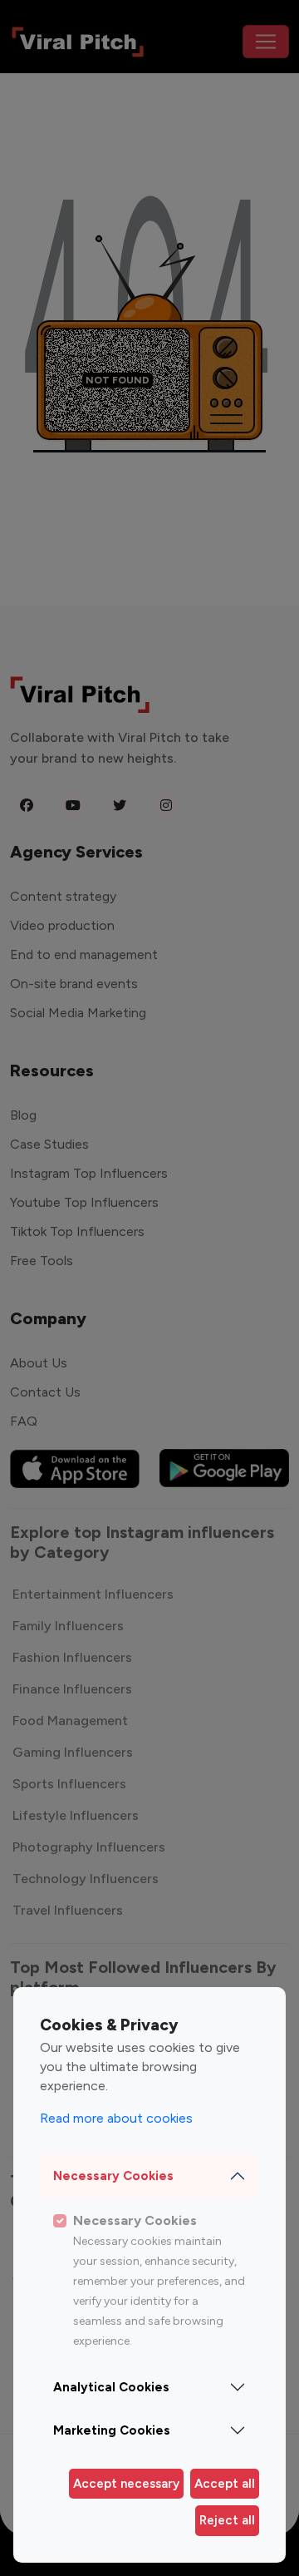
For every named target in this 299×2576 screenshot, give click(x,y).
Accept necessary (126, 2484)
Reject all (227, 2520)
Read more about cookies (116, 2118)
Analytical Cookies (111, 2387)
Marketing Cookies (112, 2430)
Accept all (225, 2484)
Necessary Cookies (113, 2176)
